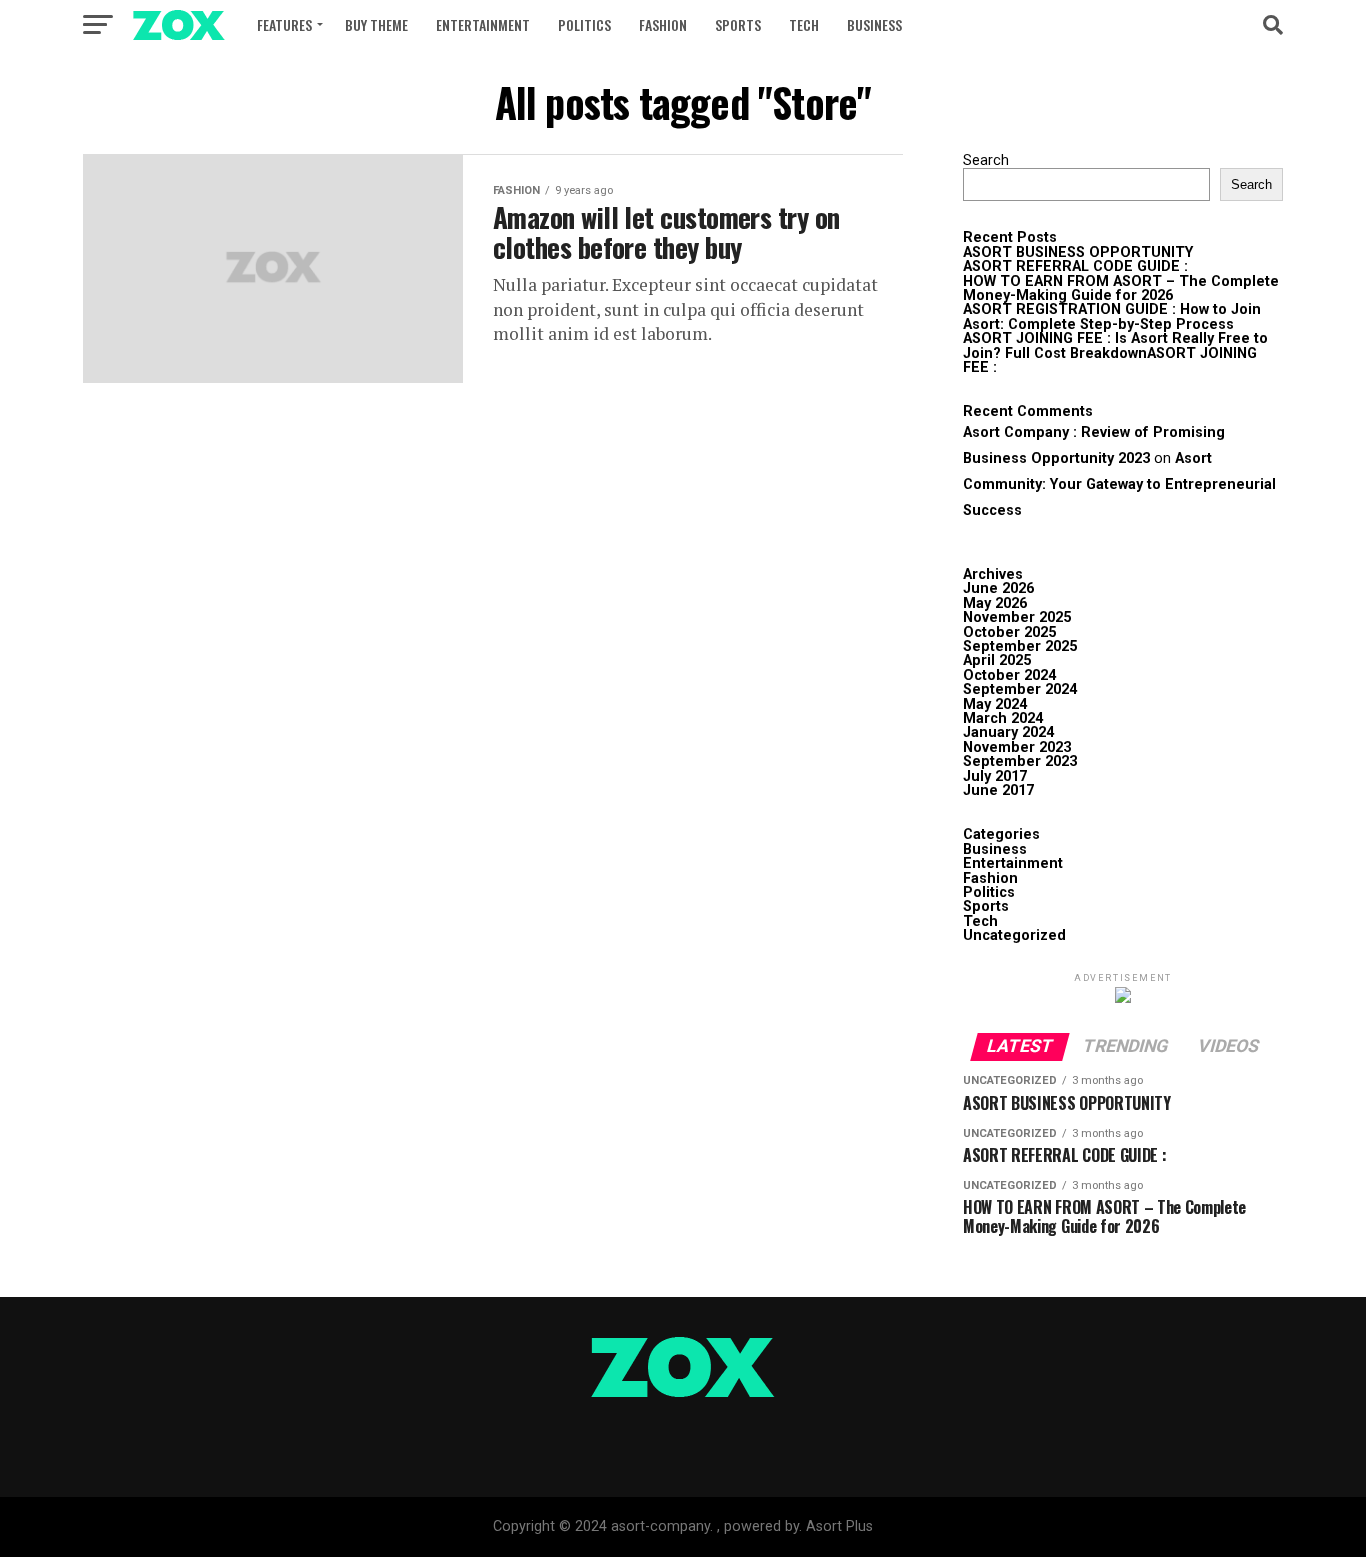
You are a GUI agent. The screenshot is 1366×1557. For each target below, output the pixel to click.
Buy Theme (376, 24)
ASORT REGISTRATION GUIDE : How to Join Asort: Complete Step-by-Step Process (1112, 316)
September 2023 (1020, 761)
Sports (738, 24)
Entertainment (483, 24)
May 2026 (995, 603)
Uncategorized (1014, 935)
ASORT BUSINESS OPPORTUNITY (1078, 252)
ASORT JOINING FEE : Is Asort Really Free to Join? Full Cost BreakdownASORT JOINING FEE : (1115, 353)
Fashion (663, 24)
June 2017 (998, 790)
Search (986, 160)
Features (284, 24)
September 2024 (1020, 689)
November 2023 (1017, 747)
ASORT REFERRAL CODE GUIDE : (1075, 266)
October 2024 (1009, 675)
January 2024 (1008, 732)
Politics (584, 24)
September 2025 (1020, 646)
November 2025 (1017, 617)
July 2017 (995, 776)
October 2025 (1009, 632)
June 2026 (998, 588)
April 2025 (997, 660)
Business (874, 24)
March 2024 (1003, 718)
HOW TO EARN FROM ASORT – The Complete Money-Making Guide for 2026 (1121, 288)
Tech (804, 24)
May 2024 (995, 704)
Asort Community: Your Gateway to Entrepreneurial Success (1119, 484)
